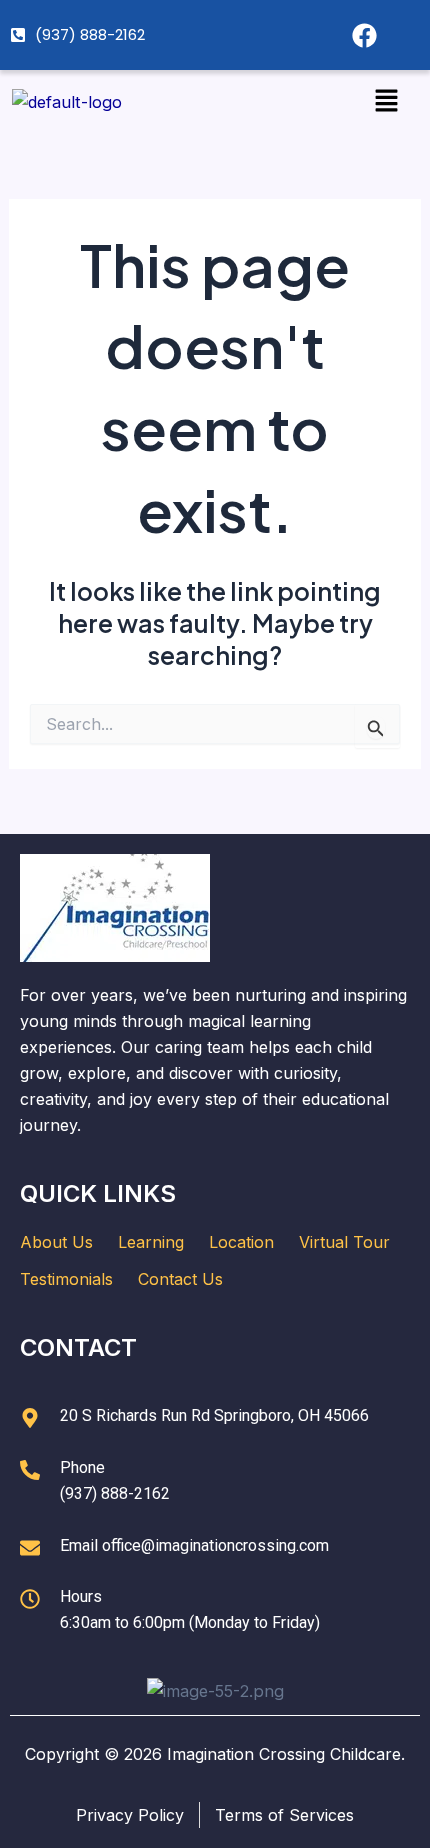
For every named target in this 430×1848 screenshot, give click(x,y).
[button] (386, 101)
